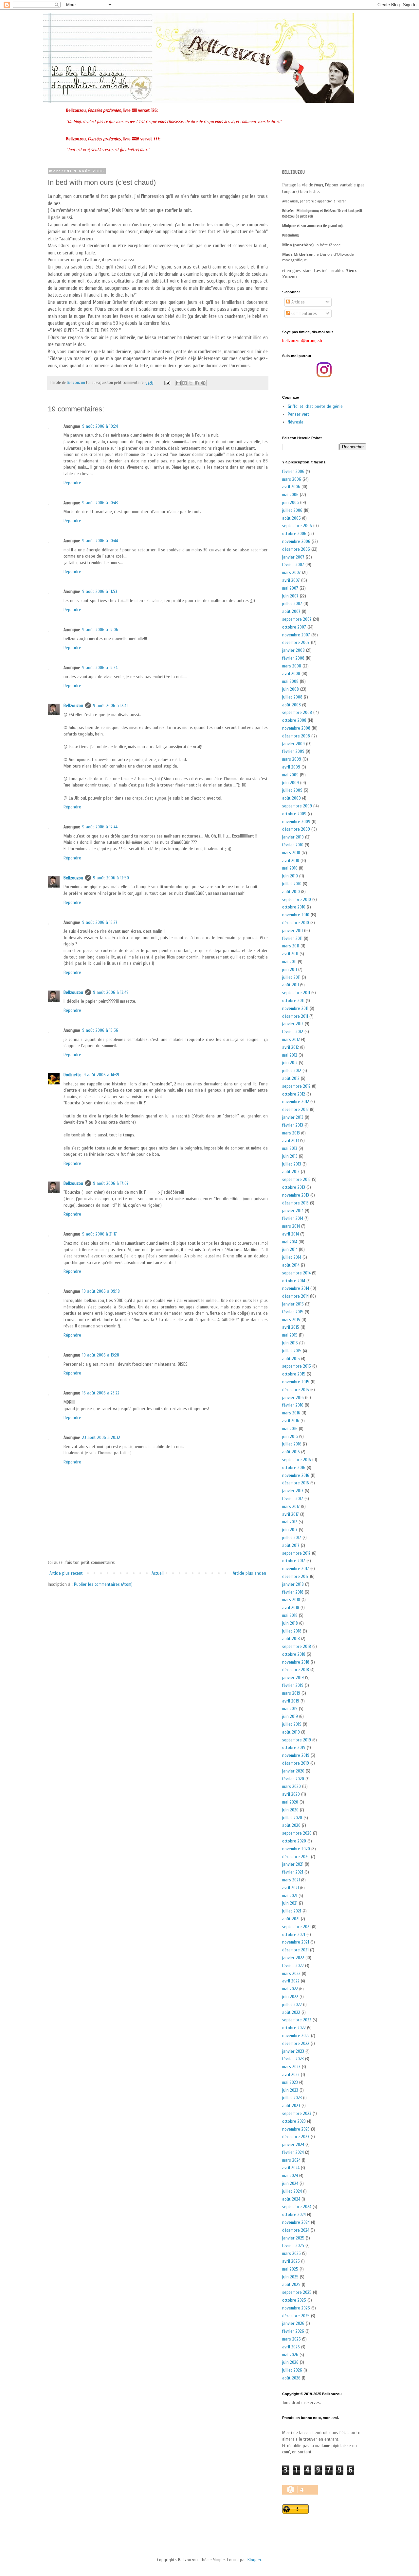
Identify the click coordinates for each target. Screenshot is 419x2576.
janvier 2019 (293, 1677)
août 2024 (291, 2199)
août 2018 (291, 1639)
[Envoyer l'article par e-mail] (167, 383)
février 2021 (293, 1872)
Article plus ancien (249, 1573)
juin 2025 (290, 2277)
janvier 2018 (293, 1584)
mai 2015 (290, 1335)
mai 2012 (290, 1055)
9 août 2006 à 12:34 (100, 668)
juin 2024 (290, 2183)
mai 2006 (290, 495)
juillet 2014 (292, 1257)
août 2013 (291, 1172)
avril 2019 (291, 1701)
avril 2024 (291, 2168)
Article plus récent (66, 1573)
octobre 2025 (294, 2300)
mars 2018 (291, 1600)
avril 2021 (291, 1888)
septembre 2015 (297, 1366)
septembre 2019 (297, 1740)
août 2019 (291, 1732)
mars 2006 (292, 479)
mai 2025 (290, 2269)
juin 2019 (290, 1716)
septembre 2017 (296, 1553)
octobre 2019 (294, 1747)
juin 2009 (291, 783)
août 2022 (291, 2012)
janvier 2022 (293, 1958)
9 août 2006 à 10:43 (100, 503)
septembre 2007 (297, 619)
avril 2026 (291, 2347)
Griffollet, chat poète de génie (315, 406)
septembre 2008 (297, 712)
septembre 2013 (296, 1179)
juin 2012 (290, 1063)
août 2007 (291, 611)
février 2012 (293, 1032)
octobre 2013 (294, 1187)
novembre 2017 (296, 1569)
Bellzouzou (73, 706)
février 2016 (293, 1405)
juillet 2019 (292, 1724)
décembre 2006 (296, 549)
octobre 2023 (294, 2121)
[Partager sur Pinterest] (203, 383)
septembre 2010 (297, 899)
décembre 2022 (296, 2043)
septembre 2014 (296, 1273)
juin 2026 (290, 2362)
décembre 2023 (296, 2137)
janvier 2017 (293, 1491)
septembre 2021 (296, 1927)
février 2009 (293, 751)
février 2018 (293, 1592)
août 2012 (291, 1078)
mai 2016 (290, 1429)
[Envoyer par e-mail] (178, 383)
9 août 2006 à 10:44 (100, 541)
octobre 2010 (294, 907)
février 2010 (293, 845)
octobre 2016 (294, 1468)
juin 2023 (290, 2090)
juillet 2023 (292, 2098)
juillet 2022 (292, 2005)
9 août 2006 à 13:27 (100, 922)
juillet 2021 (292, 1911)
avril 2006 (291, 487)
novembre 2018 (296, 1662)
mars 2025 (291, 2253)
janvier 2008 (293, 650)
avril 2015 (291, 1327)
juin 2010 (290, 876)
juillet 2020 (292, 1818)
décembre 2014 (295, 1296)
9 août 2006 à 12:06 (100, 630)
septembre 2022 (297, 2020)
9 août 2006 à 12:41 (110, 706)
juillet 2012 (292, 1071)
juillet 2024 (292, 2191)
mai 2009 (290, 775)
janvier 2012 (293, 1024)
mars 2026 (291, 2339)
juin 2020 (290, 1810)
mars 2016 (291, 1413)
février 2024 (293, 2152)
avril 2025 (291, 2261)
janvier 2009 (293, 744)
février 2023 (293, 2059)
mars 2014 (291, 1226)
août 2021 (291, 1919)
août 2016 (291, 1452)
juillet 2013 (292, 1164)
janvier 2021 (293, 1864)
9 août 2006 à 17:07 (111, 1183)
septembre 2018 (297, 1646)
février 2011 (292, 938)
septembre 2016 (297, 1460)
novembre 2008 (296, 728)
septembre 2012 (296, 1086)
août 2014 (291, 1265)
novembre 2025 (296, 2308)
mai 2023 (290, 2082)
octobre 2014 (294, 1281)
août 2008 (291, 705)
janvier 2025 (293, 2238)
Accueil (158, 1573)
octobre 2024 (294, 2214)
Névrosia (296, 422)
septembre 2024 (297, 2207)
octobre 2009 (294, 814)
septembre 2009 (297, 806)
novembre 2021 (296, 1942)
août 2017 (291, 1545)
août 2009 (291, 798)
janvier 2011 (292, 931)
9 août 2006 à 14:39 (101, 1075)
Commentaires (303, 313)
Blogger (254, 2560)
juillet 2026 (292, 2370)
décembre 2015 (296, 1390)
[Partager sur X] (191, 383)
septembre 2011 (296, 993)
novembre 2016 (296, 1475)
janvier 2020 (293, 1771)
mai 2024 (290, 2176)
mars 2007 (291, 572)
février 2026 (293, 2331)
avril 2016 (291, 1421)
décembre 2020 (296, 1857)
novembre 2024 (296, 2222)
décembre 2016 (296, 1483)
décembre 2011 (295, 1016)
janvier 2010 (293, 837)
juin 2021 (290, 1903)
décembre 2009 (296, 829)
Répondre (72, 483)
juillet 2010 (292, 884)
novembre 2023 (296, 2129)
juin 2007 (290, 596)
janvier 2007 (293, 557)
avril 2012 (291, 1047)
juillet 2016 (292, 1444)
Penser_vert (299, 414)
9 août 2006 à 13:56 (100, 1030)
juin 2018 (290, 1623)
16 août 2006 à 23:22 (101, 1393)
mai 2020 (290, 1802)
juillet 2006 (292, 510)
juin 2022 (290, 1997)
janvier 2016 (293, 1398)
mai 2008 (290, 681)
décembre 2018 (296, 1670)
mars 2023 (291, 2067)
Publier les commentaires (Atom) (103, 1584)
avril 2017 (291, 1514)
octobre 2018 (294, 1654)
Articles (297, 302)
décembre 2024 (296, 2230)
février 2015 (293, 1312)
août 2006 (291, 518)
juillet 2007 (292, 604)
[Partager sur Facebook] (197, 383)
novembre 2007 (296, 635)
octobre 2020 (294, 1841)
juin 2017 (290, 1530)
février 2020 (293, 1779)
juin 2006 (291, 502)
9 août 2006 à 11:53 (100, 591)
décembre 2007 (296, 642)
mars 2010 (291, 853)
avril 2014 (291, 1234)
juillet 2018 (292, 1631)
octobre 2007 (294, 627)
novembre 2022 (296, 2036)
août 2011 (291, 985)
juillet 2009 (292, 790)
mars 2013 (291, 1133)
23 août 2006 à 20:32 (101, 1437)
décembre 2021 (295, 1950)
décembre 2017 (295, 1576)
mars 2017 (291, 1506)
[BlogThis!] (185, 383)
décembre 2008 (296, 736)
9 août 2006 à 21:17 (100, 1234)
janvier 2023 (293, 2051)
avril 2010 (291, 861)
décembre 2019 (296, 1763)
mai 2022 (290, 1989)
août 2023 (291, 2106)
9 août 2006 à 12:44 (100, 827)
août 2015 (291, 1359)
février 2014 (293, 1218)
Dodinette (73, 1075)
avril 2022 (291, 1981)
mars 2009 (292, 759)
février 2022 (293, 1966)
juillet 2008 (292, 697)
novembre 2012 (296, 1102)
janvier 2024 (293, 2144)
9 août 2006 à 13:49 (111, 992)
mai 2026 (290, 2355)
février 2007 (293, 565)
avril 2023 (291, 2075)
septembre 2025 (297, 2292)
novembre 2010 (296, 915)
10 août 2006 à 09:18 (101, 1291)
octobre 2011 (293, 1001)
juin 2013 (290, 1156)
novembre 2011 (295, 1008)
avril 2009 (291, 767)
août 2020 (291, 1825)
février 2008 (293, 658)
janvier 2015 (293, 1304)
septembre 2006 (297, 526)
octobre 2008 (294, 720)
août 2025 (291, 2284)
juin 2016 (290, 1436)
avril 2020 (291, 1794)
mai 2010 (290, 868)
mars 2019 (291, 1693)
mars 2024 (291, 2160)
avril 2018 (291, 1608)
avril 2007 (291, 580)
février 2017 (293, 1499)
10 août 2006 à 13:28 (101, 1355)
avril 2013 (291, 1141)
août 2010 (291, 892)
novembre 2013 (296, 1195)
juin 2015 (290, 1343)
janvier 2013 (293, 1117)
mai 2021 (290, 1896)
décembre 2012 (295, 1109)
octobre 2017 (294, 1561)
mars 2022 (291, 1973)
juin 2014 (290, 1249)
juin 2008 (291, 689)
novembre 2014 (296, 1288)
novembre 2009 (296, 822)
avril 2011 (290, 954)
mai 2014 (290, 1242)
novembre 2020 (296, 1849)
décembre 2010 (296, 923)
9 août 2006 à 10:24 (100, 426)
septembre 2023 (297, 2113)
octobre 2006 (294, 534)
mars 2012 (291, 1039)
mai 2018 (290, 1615)
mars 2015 (291, 1320)
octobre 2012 (294, 1094)
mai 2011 (289, 962)
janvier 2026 (293, 2323)
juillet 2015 (292, 1351)
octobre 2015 (294, 1374)
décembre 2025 (296, 2316)
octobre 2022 (294, 2028)
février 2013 (293, 1125)
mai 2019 (290, 1709)
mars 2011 (291, 946)
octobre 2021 (294, 1935)
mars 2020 (291, 1786)
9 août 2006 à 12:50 (111, 878)
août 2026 (291, 2378)
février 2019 (293, 1685)
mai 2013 (290, 1148)
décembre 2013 (295, 1203)
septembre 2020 (297, 1833)
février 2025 (293, 2246)
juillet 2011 (291, 977)
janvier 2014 (293, 1210)
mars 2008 (292, 666)
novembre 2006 (296, 541)
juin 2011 (290, 969)
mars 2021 (291, 1880)
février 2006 (293, 471)
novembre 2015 (296, 1382)
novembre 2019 (296, 1755)
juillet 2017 (292, 1538)
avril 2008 (291, 674)
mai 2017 (290, 1522)
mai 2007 (290, 588)
